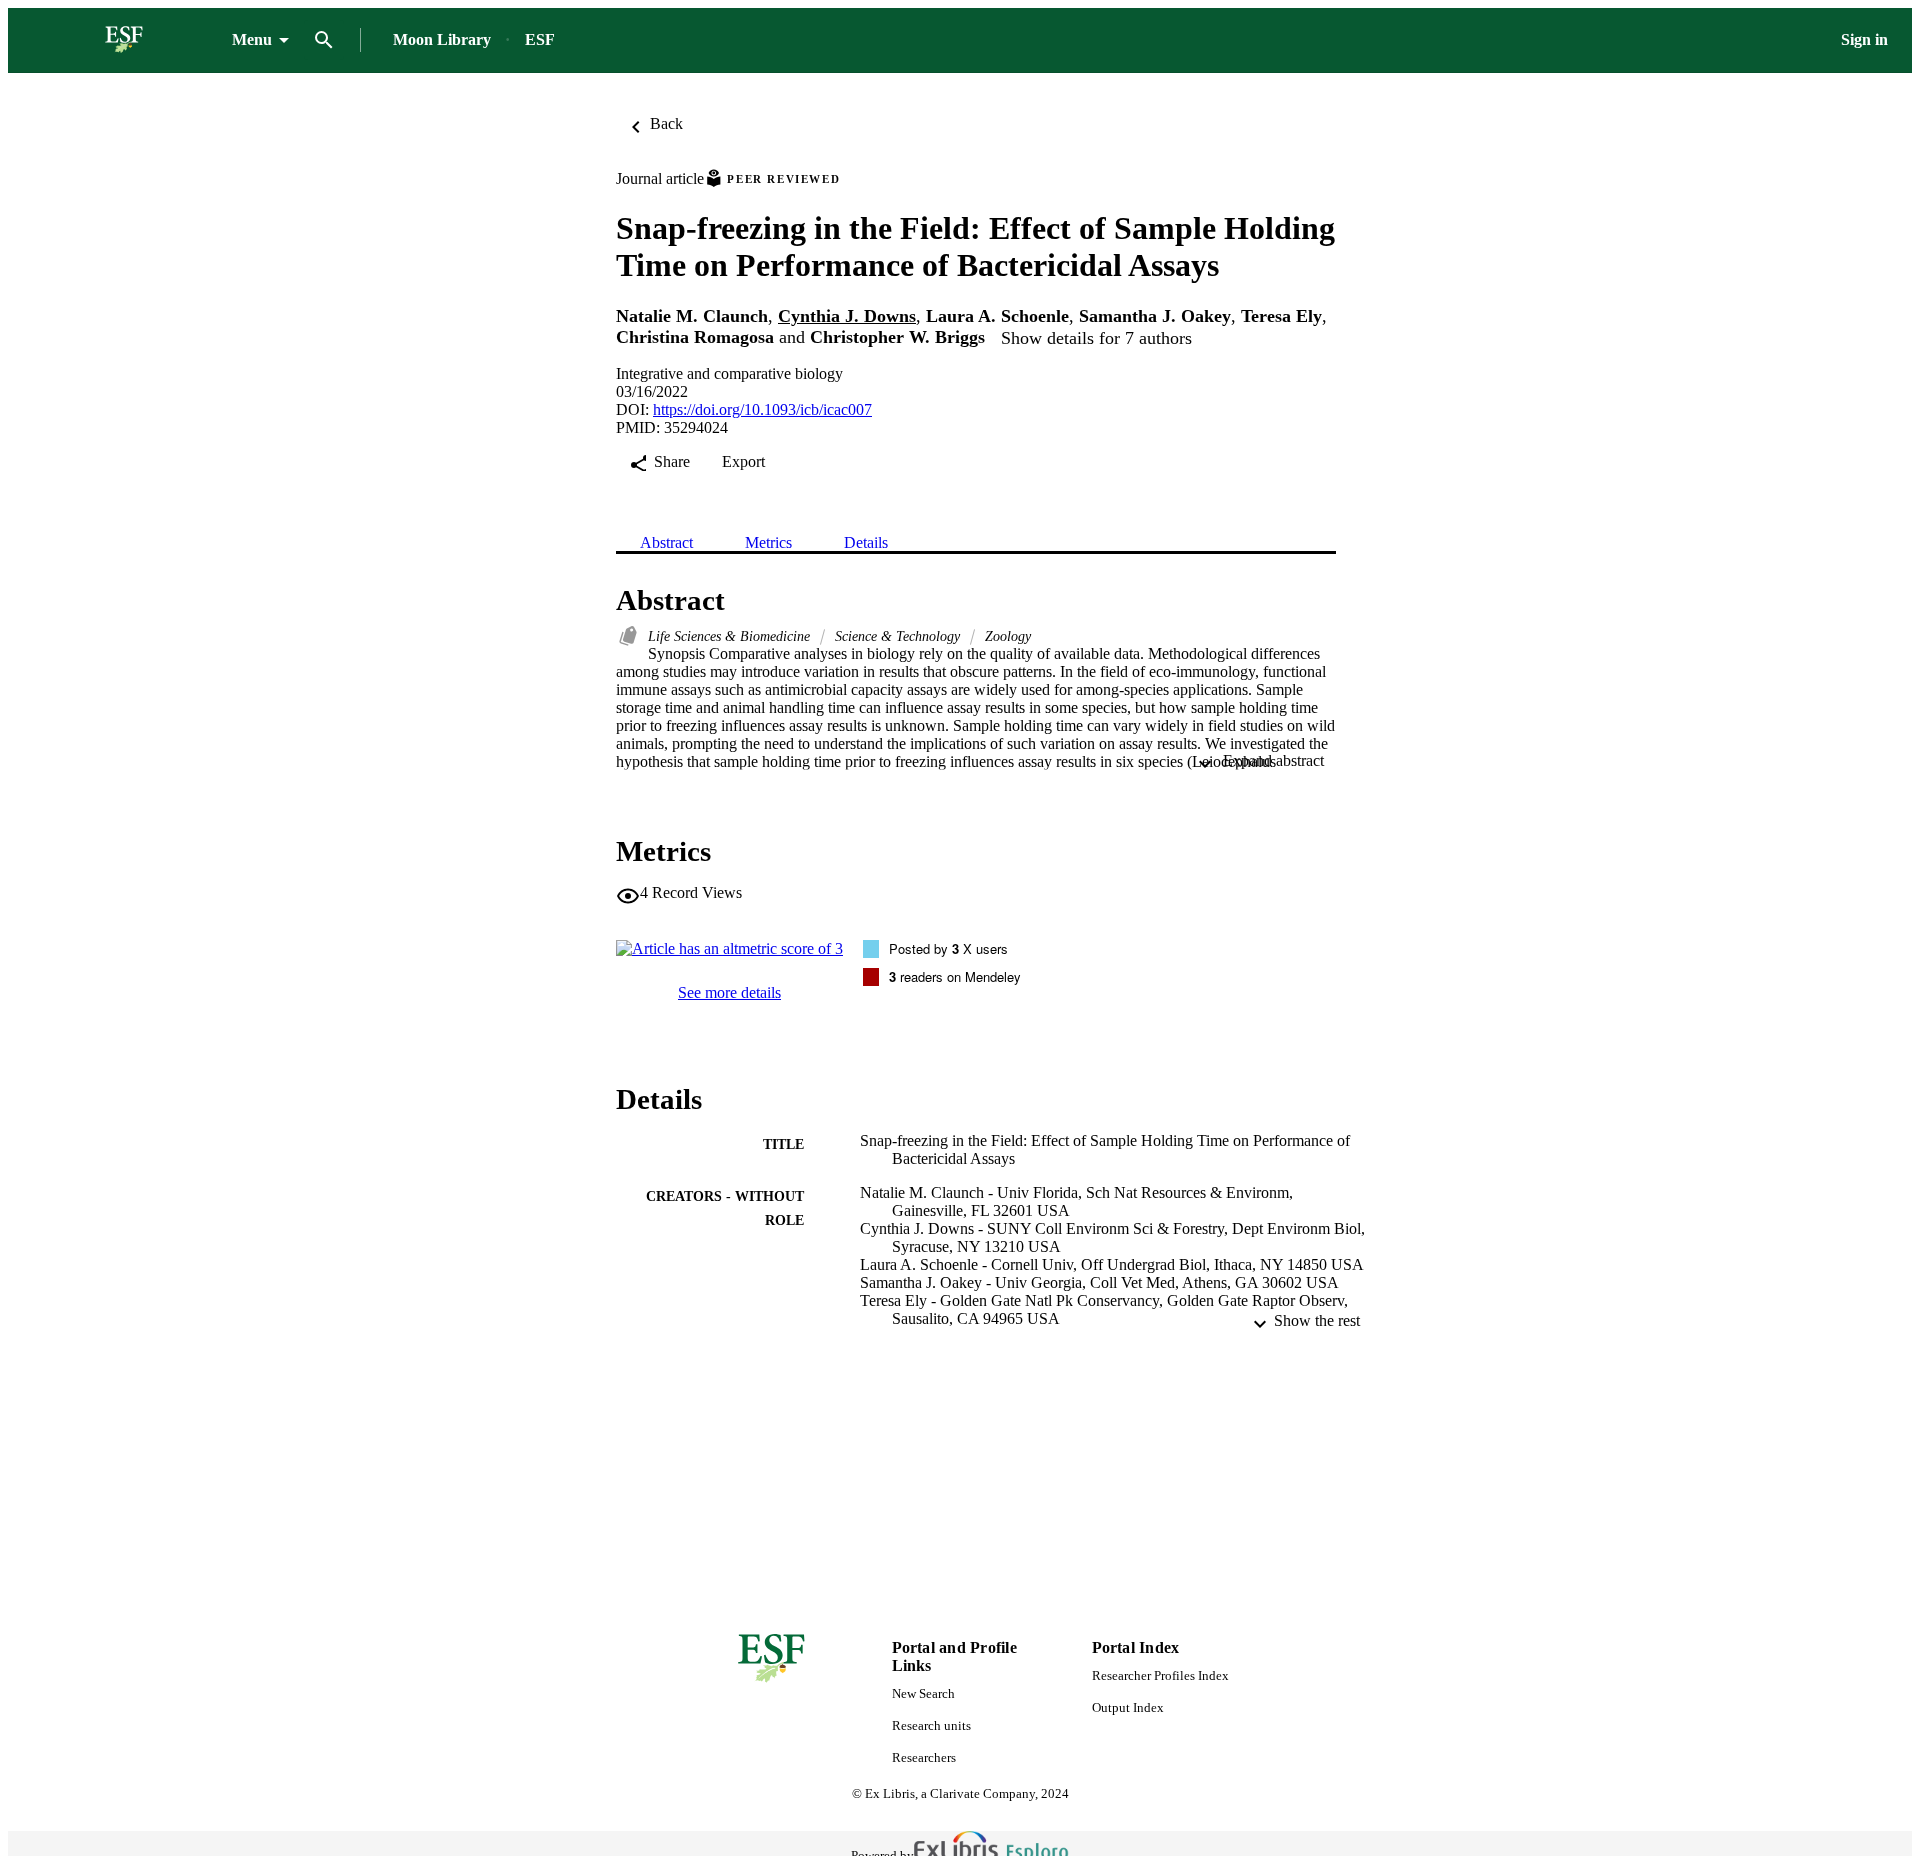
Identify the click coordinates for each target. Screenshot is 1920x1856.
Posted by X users (948, 948)
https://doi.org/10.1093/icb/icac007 (762, 409)
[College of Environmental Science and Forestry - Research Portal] (124, 40)
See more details (729, 992)
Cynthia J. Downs (847, 316)
